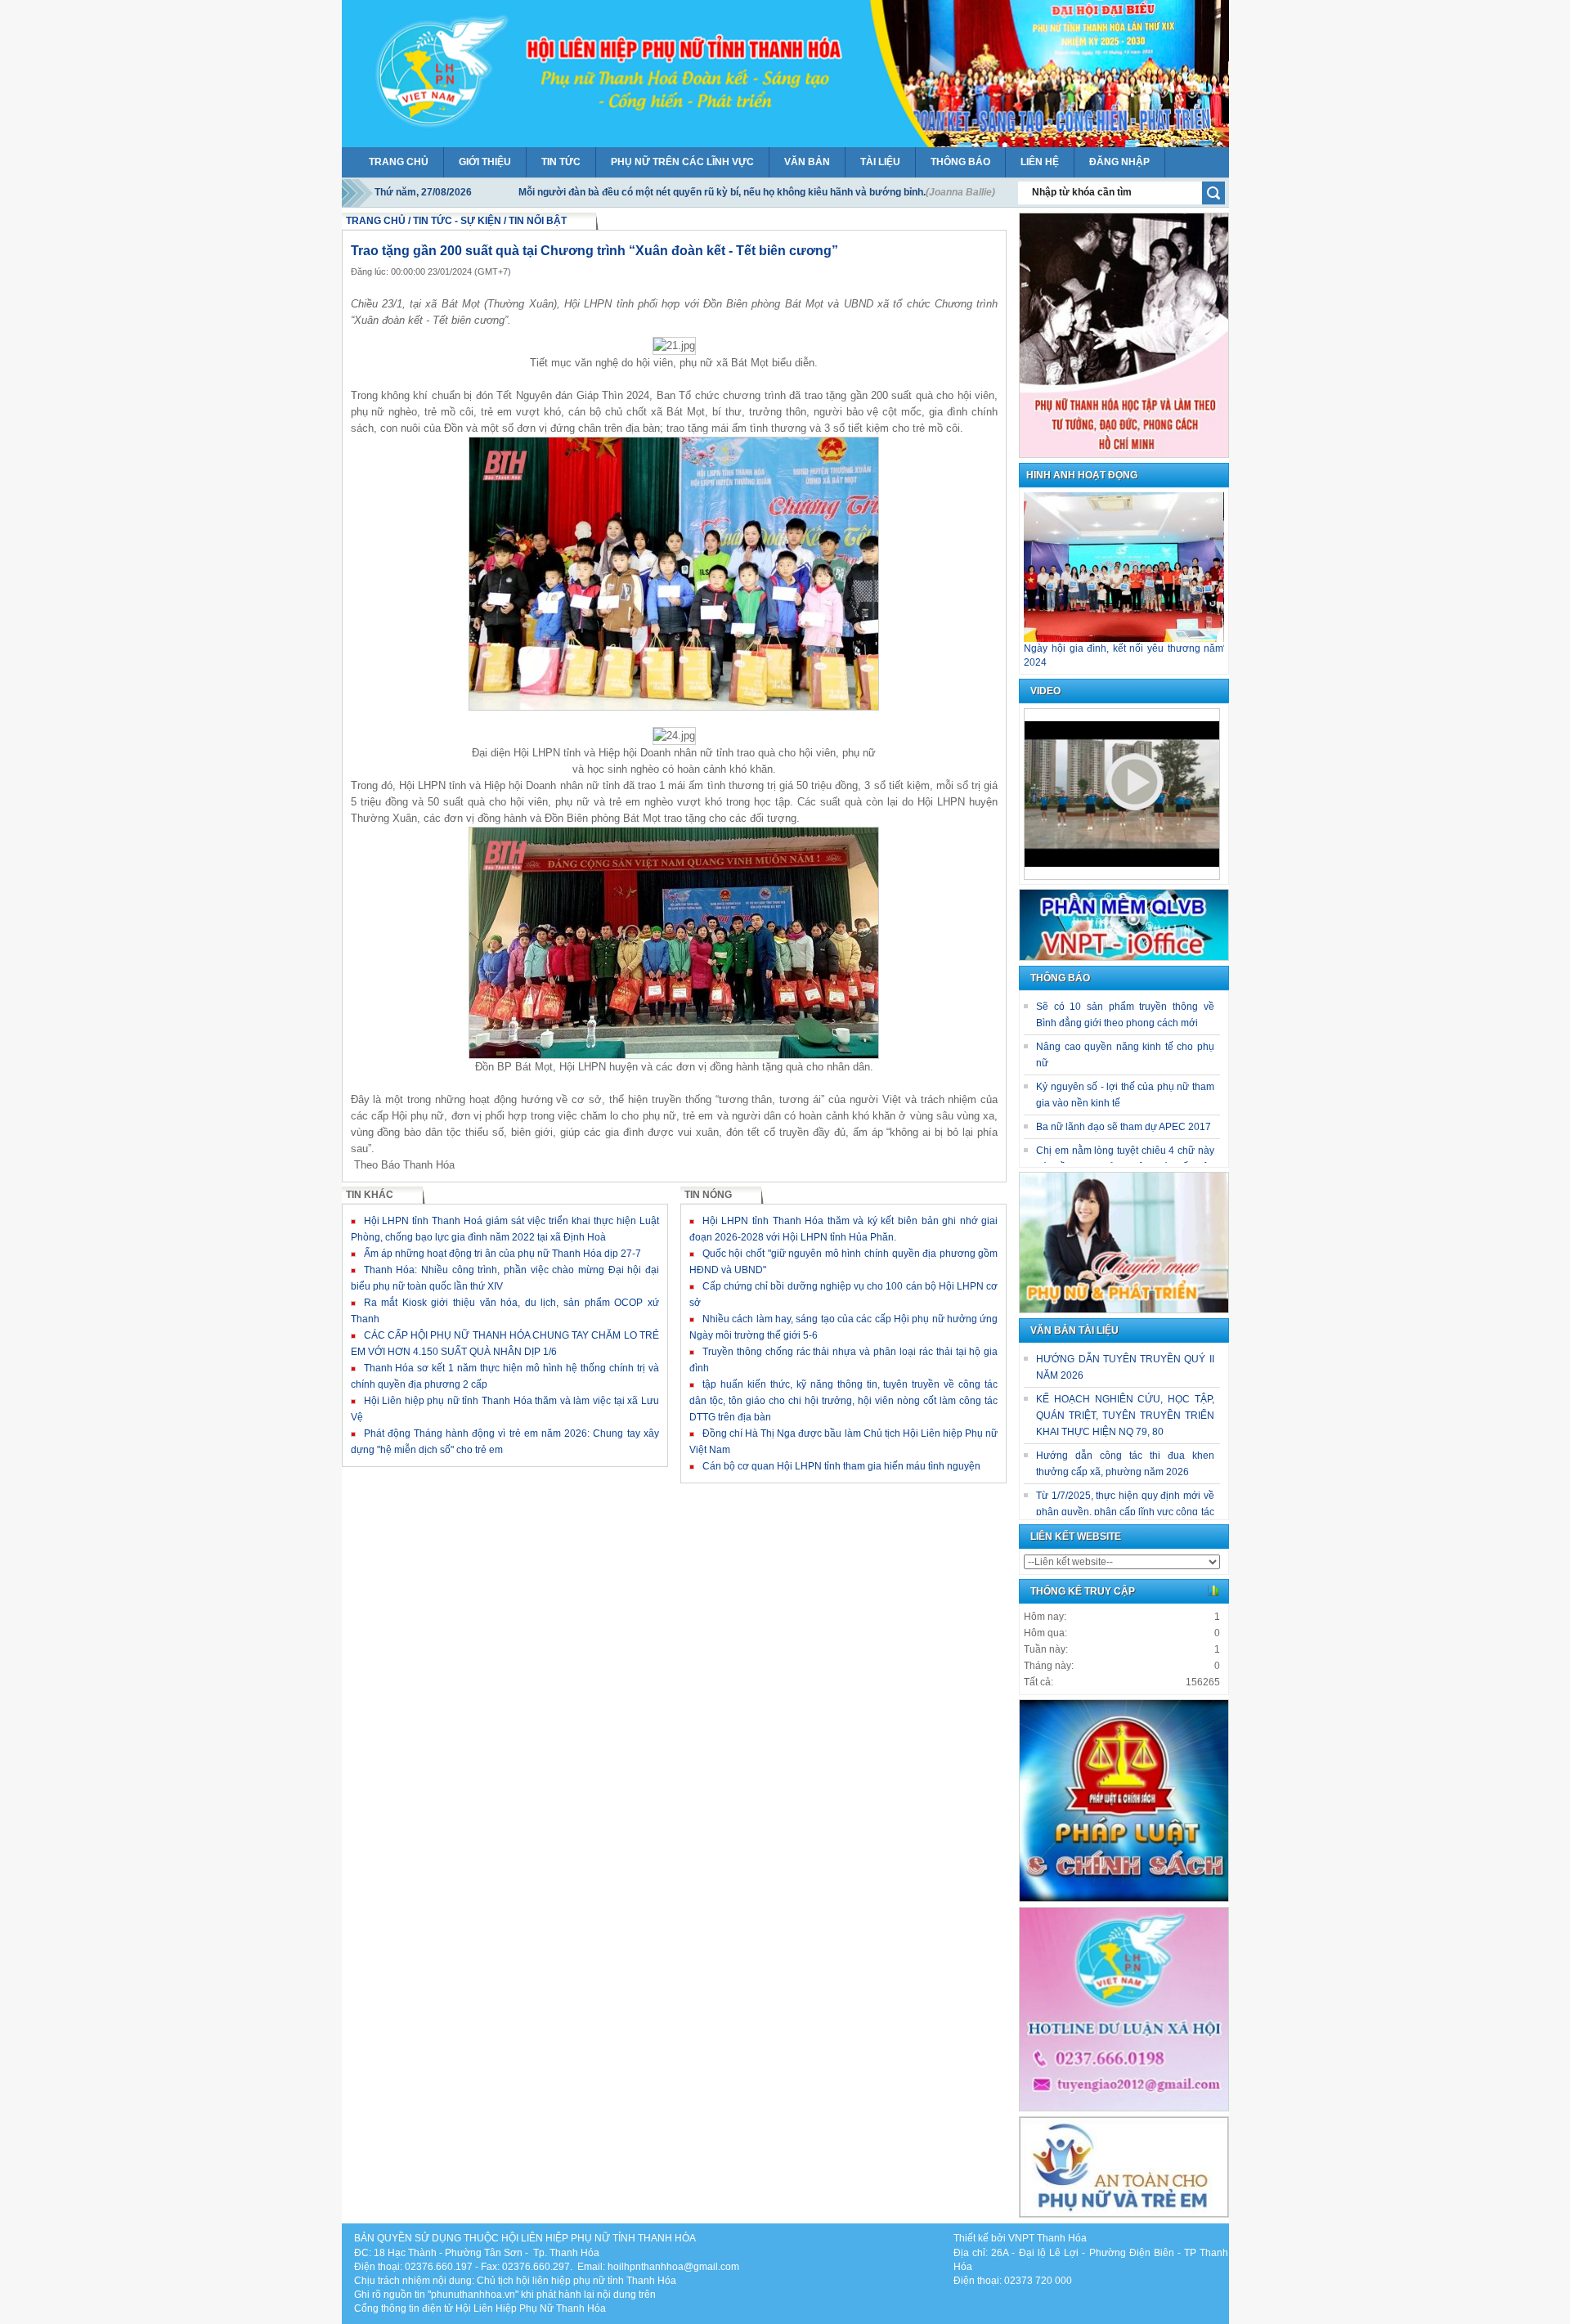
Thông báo (960, 162)
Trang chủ (399, 162)
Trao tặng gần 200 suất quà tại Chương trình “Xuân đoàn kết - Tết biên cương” (594, 251)
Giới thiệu (485, 162)
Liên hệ (1040, 162)
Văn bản (807, 162)
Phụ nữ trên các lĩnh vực (682, 162)
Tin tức (561, 162)
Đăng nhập (1119, 162)
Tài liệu (880, 162)
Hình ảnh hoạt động (1082, 476)
